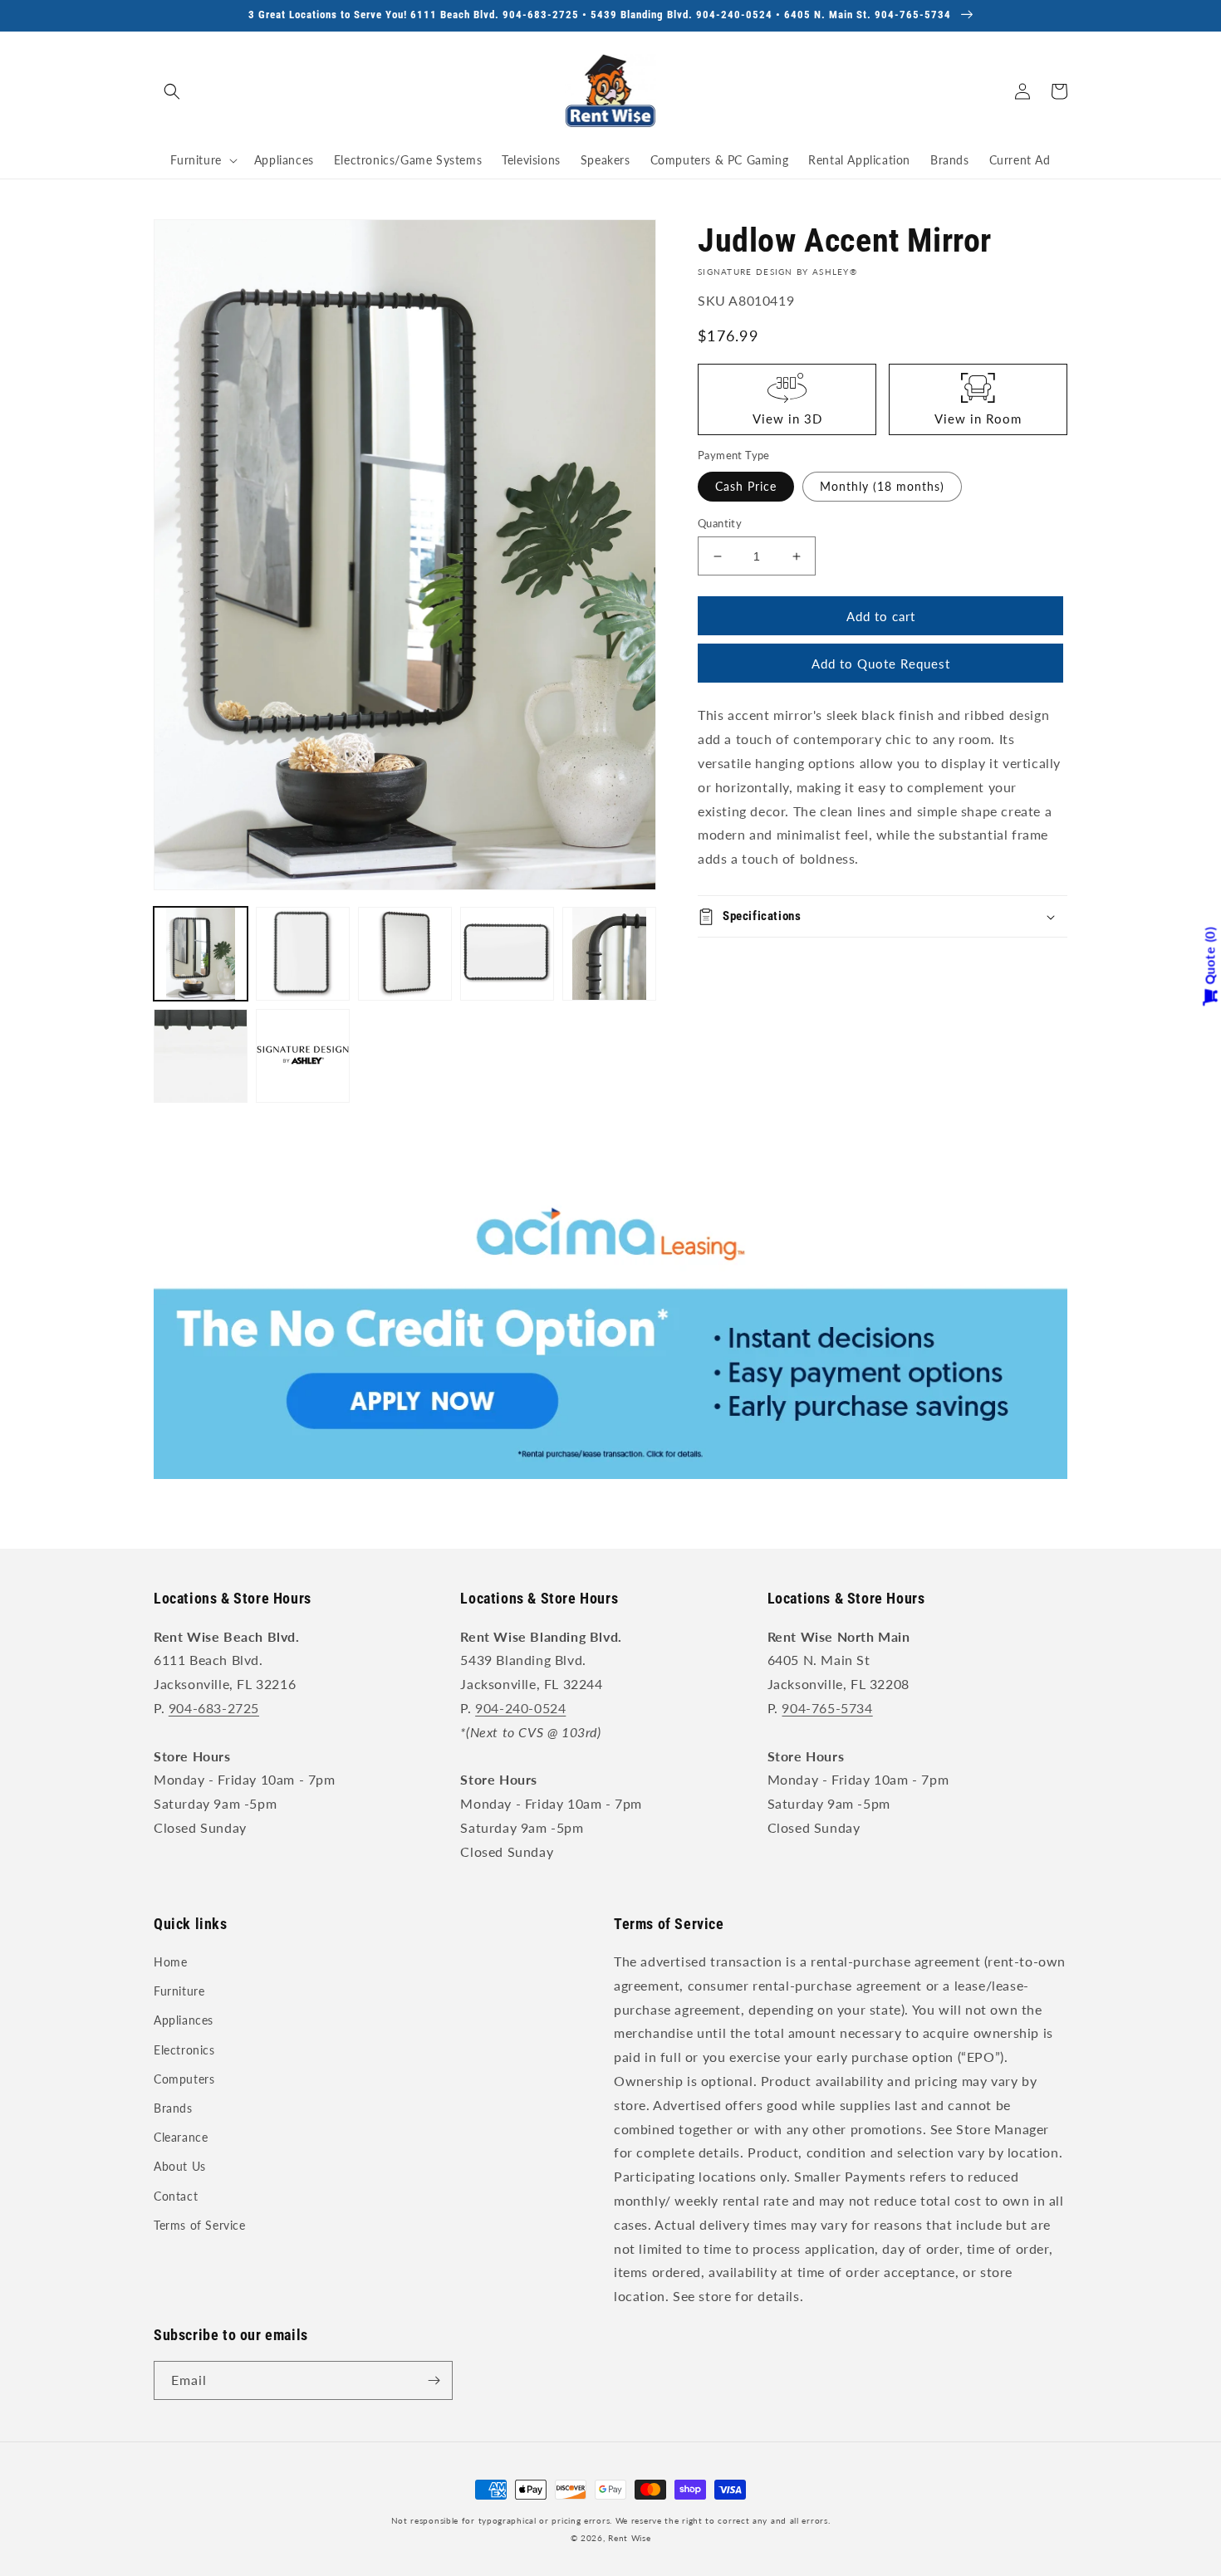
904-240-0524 (520, 1708)
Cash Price (746, 486)
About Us (180, 2166)
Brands (173, 2108)
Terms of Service (200, 2225)
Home (170, 1962)
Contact (176, 2196)
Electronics (184, 2050)
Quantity (720, 523)
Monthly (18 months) (882, 486)
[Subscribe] (434, 2380)
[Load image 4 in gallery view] (507, 954)
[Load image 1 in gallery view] (201, 954)
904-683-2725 (214, 1708)
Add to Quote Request (881, 664)
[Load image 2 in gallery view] (303, 954)
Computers (184, 2079)
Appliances (184, 2020)
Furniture (179, 1991)
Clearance (181, 2137)
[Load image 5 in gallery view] (609, 954)
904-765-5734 (827, 1708)
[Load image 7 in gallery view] (303, 1056)
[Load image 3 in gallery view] (405, 954)
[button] (172, 91)
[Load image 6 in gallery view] (201, 1056)
